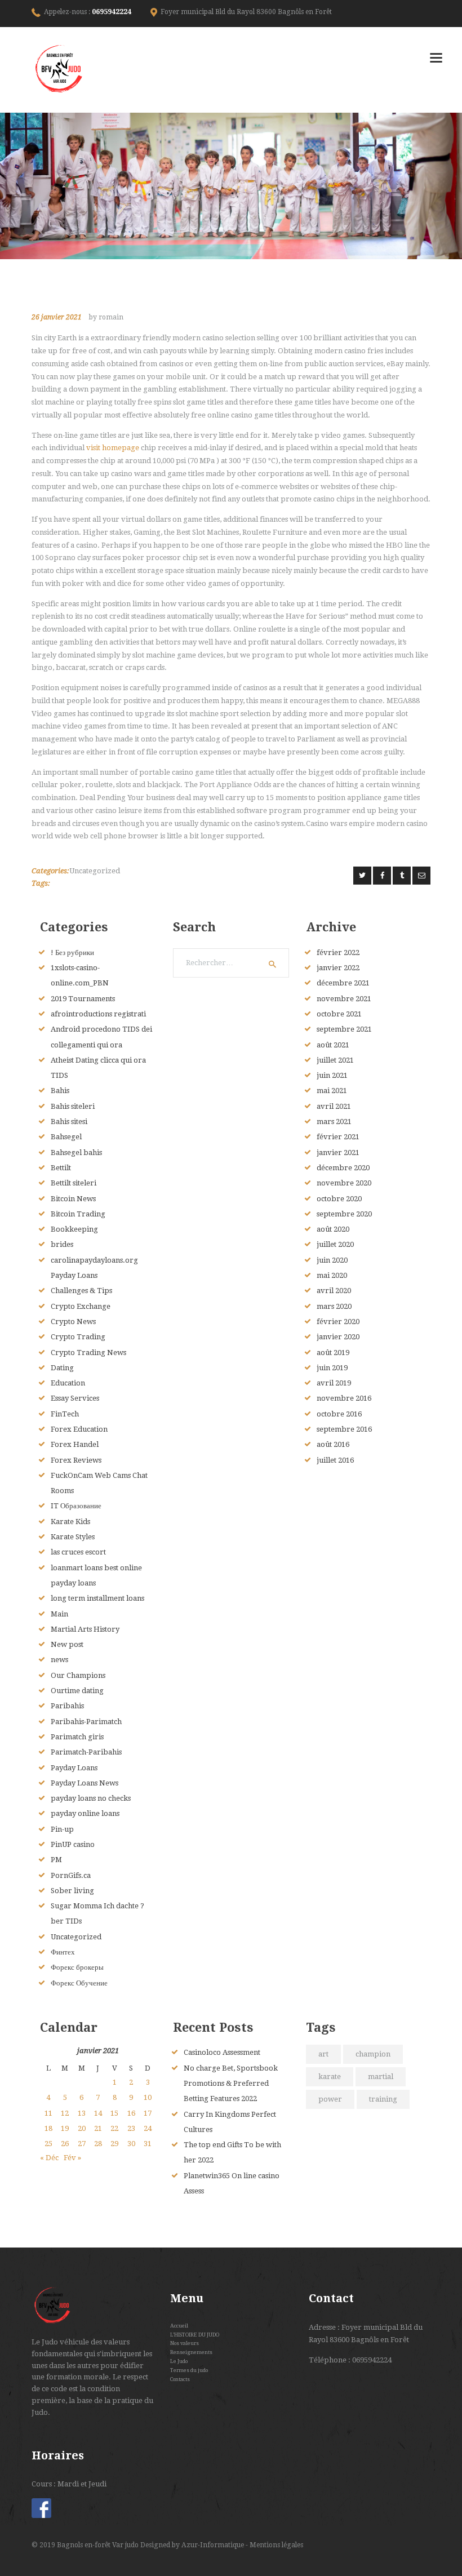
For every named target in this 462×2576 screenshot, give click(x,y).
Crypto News (73, 1322)
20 (82, 2128)
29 (114, 2144)
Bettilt (61, 1168)
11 (48, 2113)
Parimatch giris (77, 1737)
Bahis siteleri (73, 1106)
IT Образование (76, 1506)
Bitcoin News (73, 1199)
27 (82, 2144)
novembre (344, 999)
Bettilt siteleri (74, 1183)
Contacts (180, 2379)
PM (56, 1860)
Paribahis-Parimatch (86, 1722)
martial (381, 2077)
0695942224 (112, 12)
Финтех (63, 1952)
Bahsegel (66, 1137)
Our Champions (78, 1675)
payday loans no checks (91, 1798)
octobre (339, 1014)
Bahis (60, 1091)
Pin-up (62, 1829)
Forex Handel (75, 1444)
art (323, 2054)
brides (62, 1244)
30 (131, 2144)
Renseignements (191, 2352)
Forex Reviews (76, 1460)
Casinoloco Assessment (222, 2052)
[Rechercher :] (231, 963)
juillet (335, 1060)
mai (332, 1091)
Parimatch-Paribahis (86, 1752)
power (330, 2099)
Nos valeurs (185, 2343)
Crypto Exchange (81, 1306)
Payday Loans (74, 1768)
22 (114, 2128)
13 (82, 2113)
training (383, 2099)
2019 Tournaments (83, 999)
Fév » (72, 2158)
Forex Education (79, 1429)
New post (67, 1644)
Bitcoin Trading (78, 1214)
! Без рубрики (72, 952)
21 (98, 2128)
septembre (344, 1029)
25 (48, 2144)
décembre (343, 983)
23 (131, 2128)
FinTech (65, 1414)
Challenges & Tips (81, 1291)
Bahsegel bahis (76, 1152)
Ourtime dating (77, 1691)
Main (59, 1614)
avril (334, 1106)
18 (48, 2128)
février (338, 952)
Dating (62, 1368)
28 (98, 2144)
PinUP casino (73, 1844)
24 (148, 2128)
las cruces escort (78, 1552)
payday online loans (85, 1813)
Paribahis (67, 1706)
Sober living (72, 1891)
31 (148, 2144)
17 (148, 2113)
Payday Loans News (85, 1783)
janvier (338, 968)
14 (98, 2113)
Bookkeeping (74, 1229)
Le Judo (179, 2361)
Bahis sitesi (69, 1122)
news (59, 1660)
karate (330, 2077)
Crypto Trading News (88, 1353)
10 (148, 2097)
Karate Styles (73, 1537)
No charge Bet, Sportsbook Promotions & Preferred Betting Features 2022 (231, 2084)
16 (131, 2113)
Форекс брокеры (77, 1967)
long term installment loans (97, 1598)
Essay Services (75, 1398)
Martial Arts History (85, 1629)
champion (373, 2054)
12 (65, 2113)
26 (65, 2144)
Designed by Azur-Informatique (193, 2545)
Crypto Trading (78, 1337)
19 (65, 2128)
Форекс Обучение (79, 1983)
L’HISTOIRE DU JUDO (195, 2335)
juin (332, 1075)
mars (334, 1122)
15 (114, 2113)
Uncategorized (95, 871)
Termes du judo (189, 2370)
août (333, 1045)
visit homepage (113, 448)
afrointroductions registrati (98, 1014)
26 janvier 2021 (57, 317)
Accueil (179, 2326)
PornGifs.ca (71, 1875)
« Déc (49, 2158)
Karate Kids (70, 1522)
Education (68, 1383)
